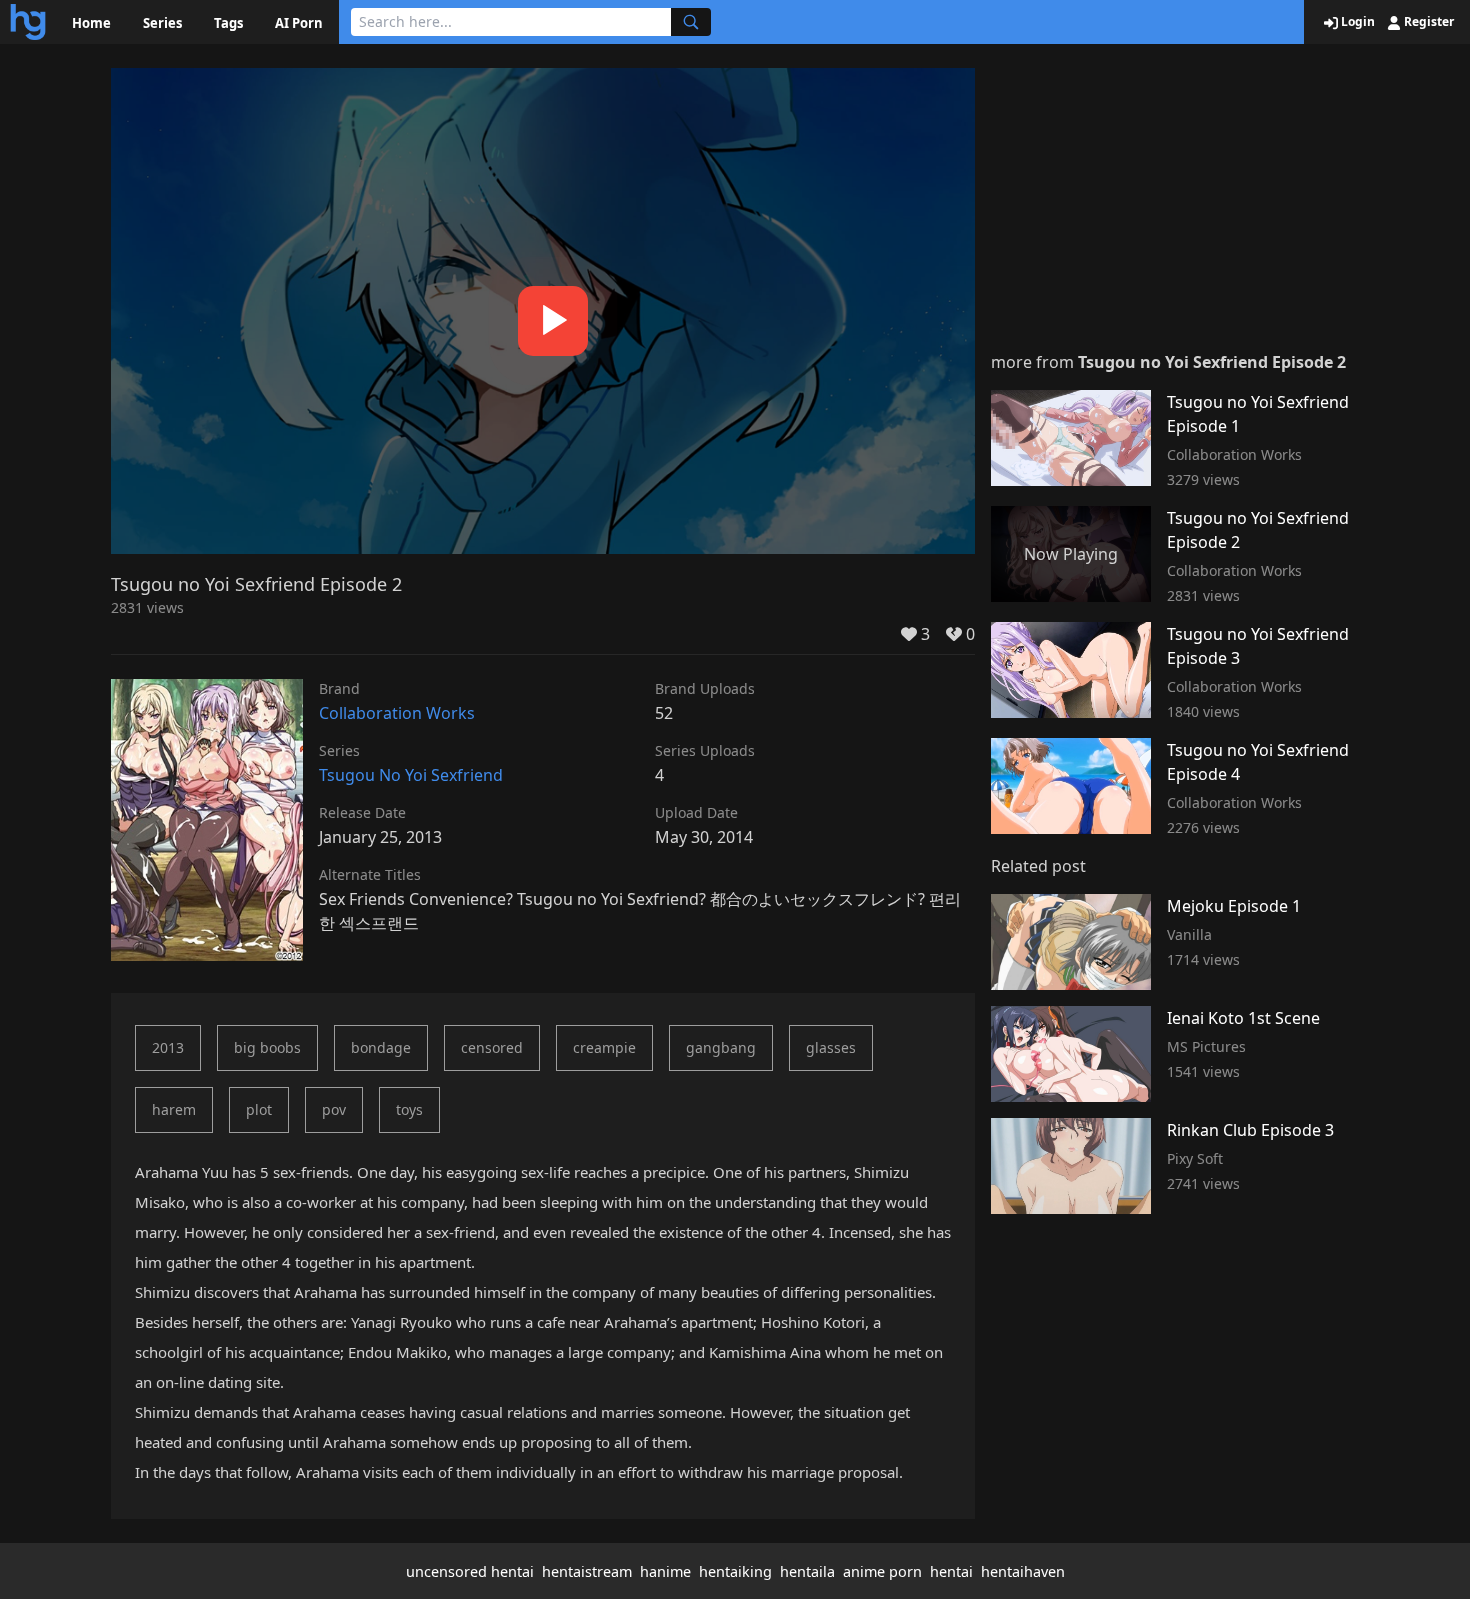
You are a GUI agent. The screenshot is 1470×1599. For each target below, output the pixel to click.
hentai (951, 1571)
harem (174, 1109)
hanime (665, 1571)
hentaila (807, 1571)
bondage (381, 1047)
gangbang (721, 1047)
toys (409, 1109)
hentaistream (587, 1571)
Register (1427, 22)
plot (259, 1109)
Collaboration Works (397, 713)
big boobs (267, 1047)
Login (1356, 22)
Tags (228, 23)
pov (334, 1109)
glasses (831, 1047)
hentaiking (735, 1571)
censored (492, 1047)
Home (91, 23)
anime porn (882, 1571)
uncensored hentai (470, 1571)
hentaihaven (1023, 1571)
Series (162, 23)
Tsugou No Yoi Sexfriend (411, 775)
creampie (604, 1047)
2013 (168, 1047)
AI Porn (299, 23)
